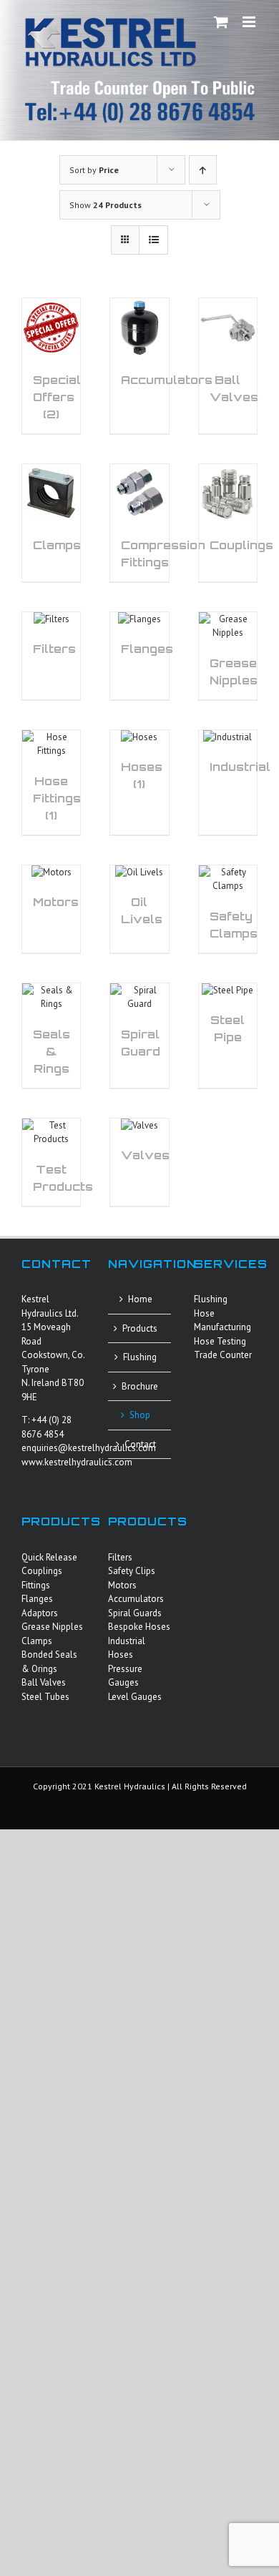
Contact (140, 1444)
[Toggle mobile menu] (250, 22)
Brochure (140, 1386)
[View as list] (153, 240)
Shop (140, 1415)
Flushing (140, 1357)
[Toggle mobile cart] (221, 22)
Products (140, 1328)
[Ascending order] (203, 170)
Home (140, 1299)
